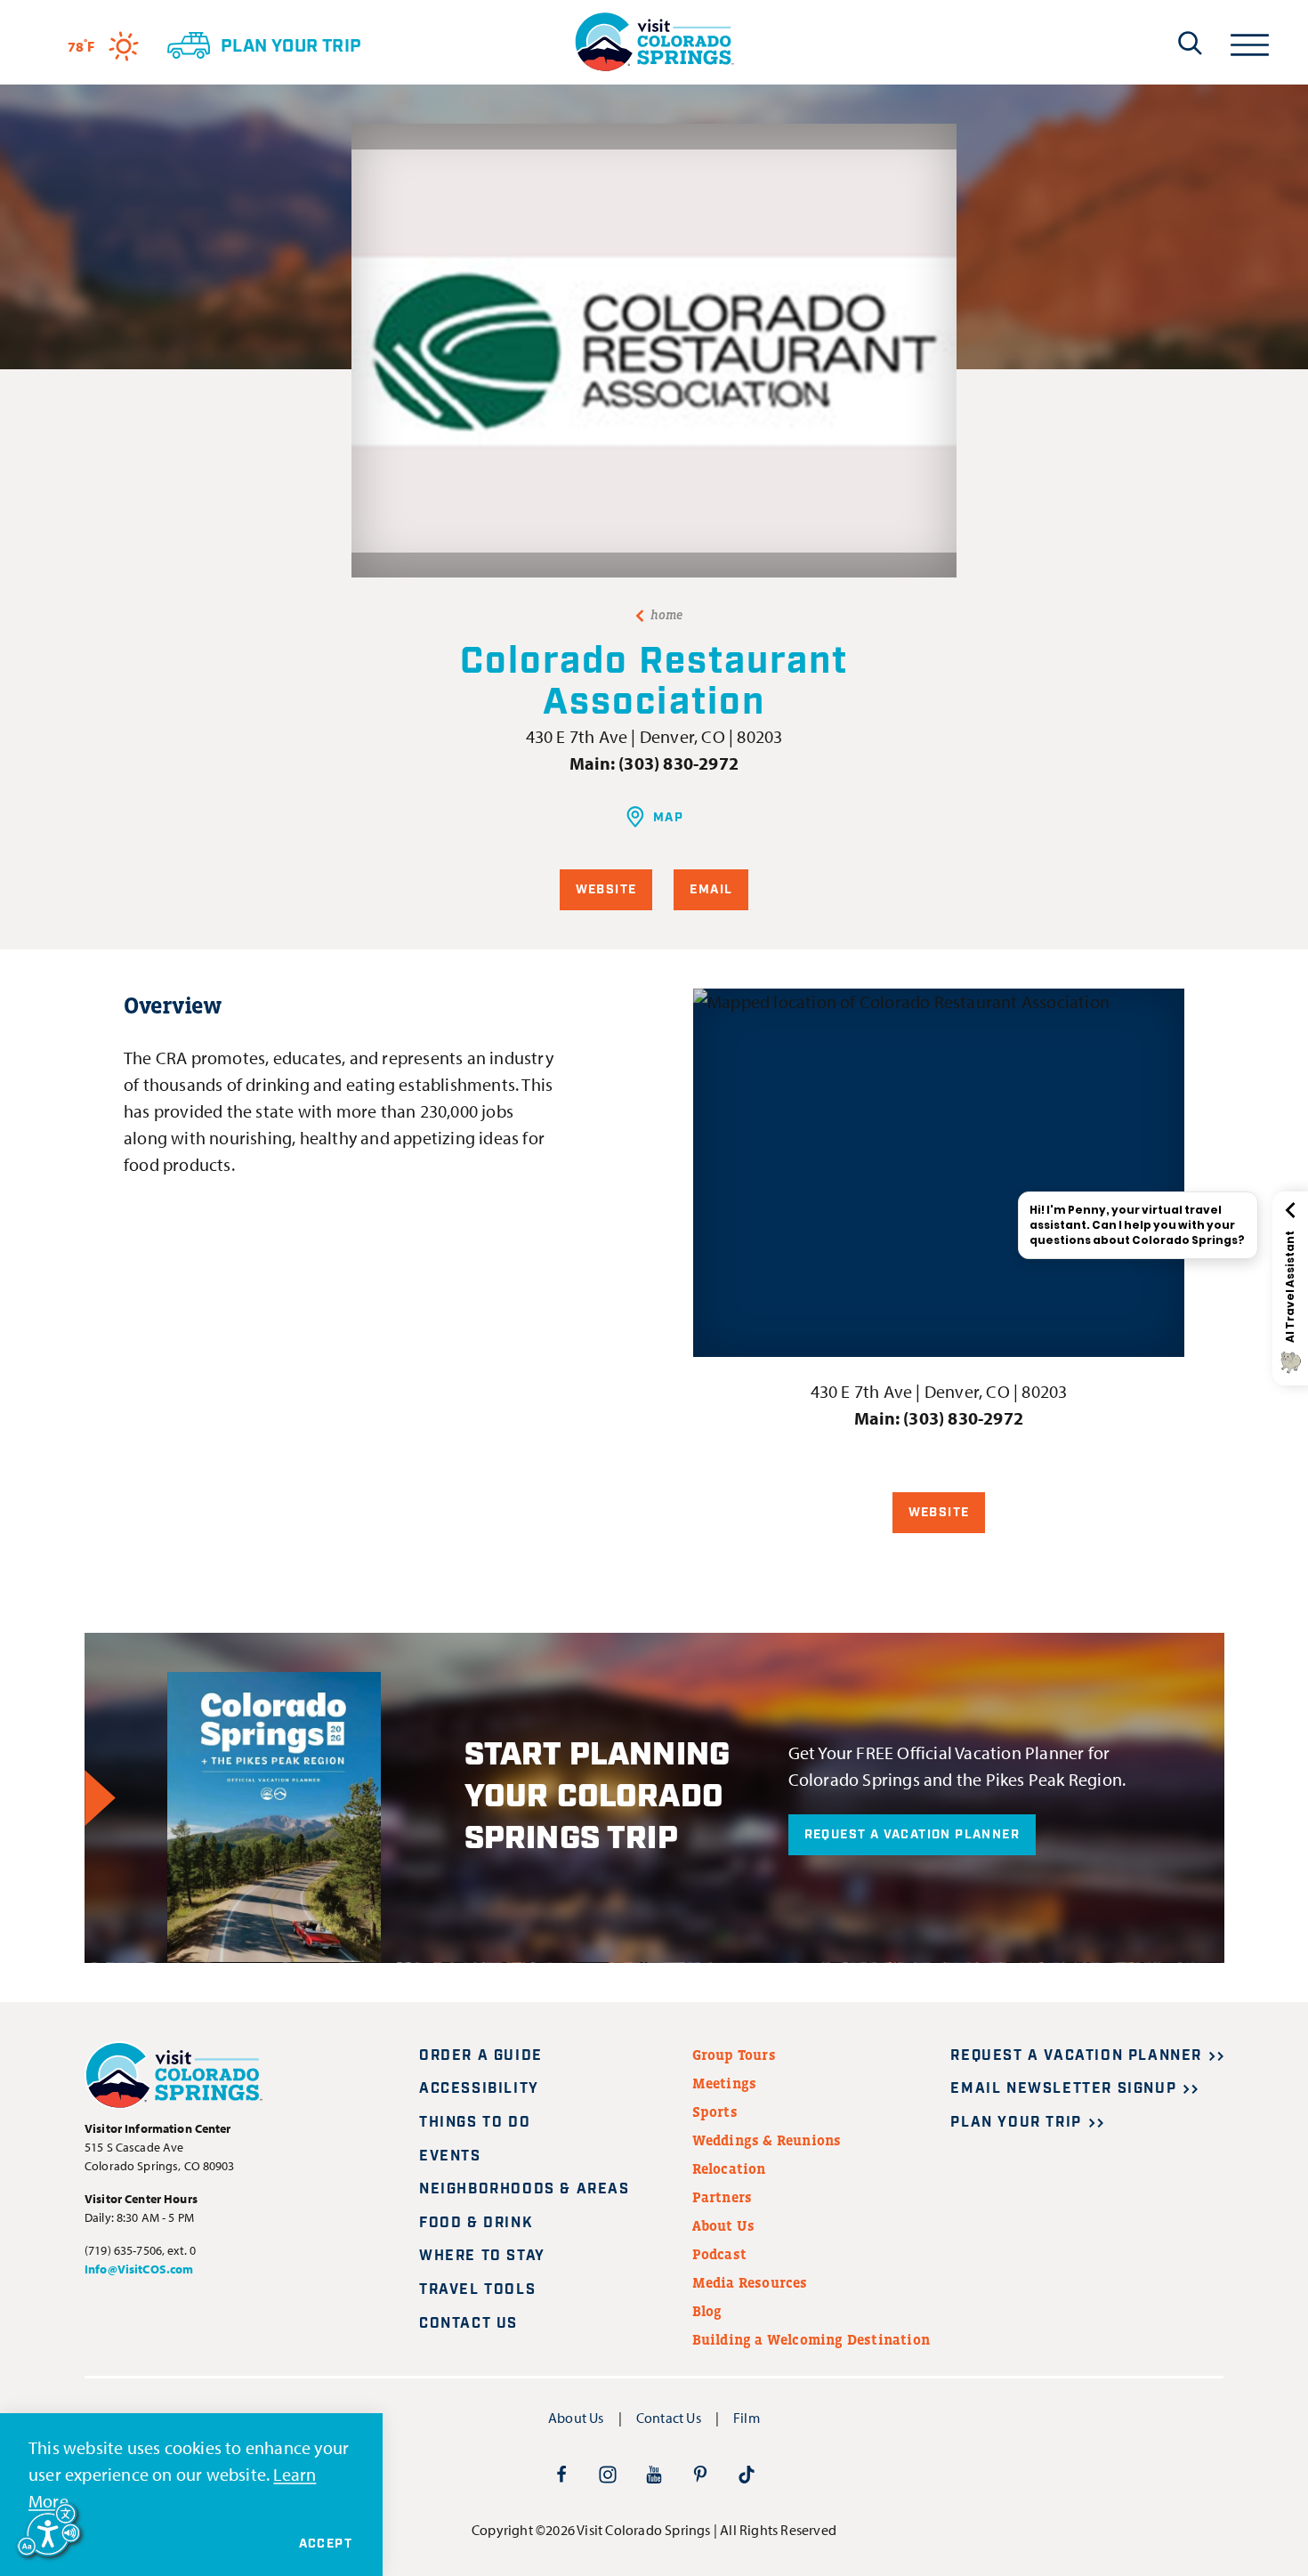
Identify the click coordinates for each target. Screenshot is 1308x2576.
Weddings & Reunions (767, 2140)
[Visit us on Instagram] (608, 2474)
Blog (707, 2311)
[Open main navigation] (1250, 42)
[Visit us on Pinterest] (700, 2474)
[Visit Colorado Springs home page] (654, 42)
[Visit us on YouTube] (654, 2474)
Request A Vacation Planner (912, 1835)
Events (450, 2156)
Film (747, 2418)
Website (606, 890)
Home (667, 615)
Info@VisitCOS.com (139, 2269)
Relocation (729, 2168)
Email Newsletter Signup (1063, 2089)
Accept (326, 2544)
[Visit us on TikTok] (747, 2474)
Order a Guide (481, 2056)
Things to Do (475, 2123)
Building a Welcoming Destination (811, 2339)
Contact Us (468, 2324)
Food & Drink (476, 2223)
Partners (723, 2197)
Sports (715, 2112)
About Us (724, 2225)
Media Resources (750, 2282)
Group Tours (734, 2055)
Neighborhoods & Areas (525, 2189)
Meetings (725, 2083)
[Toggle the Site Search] (1190, 43)
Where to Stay (482, 2256)
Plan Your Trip (1016, 2123)
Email (711, 890)
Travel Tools (477, 2290)
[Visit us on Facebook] (561, 2474)
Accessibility (479, 2089)
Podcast (719, 2254)
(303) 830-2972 (678, 763)
